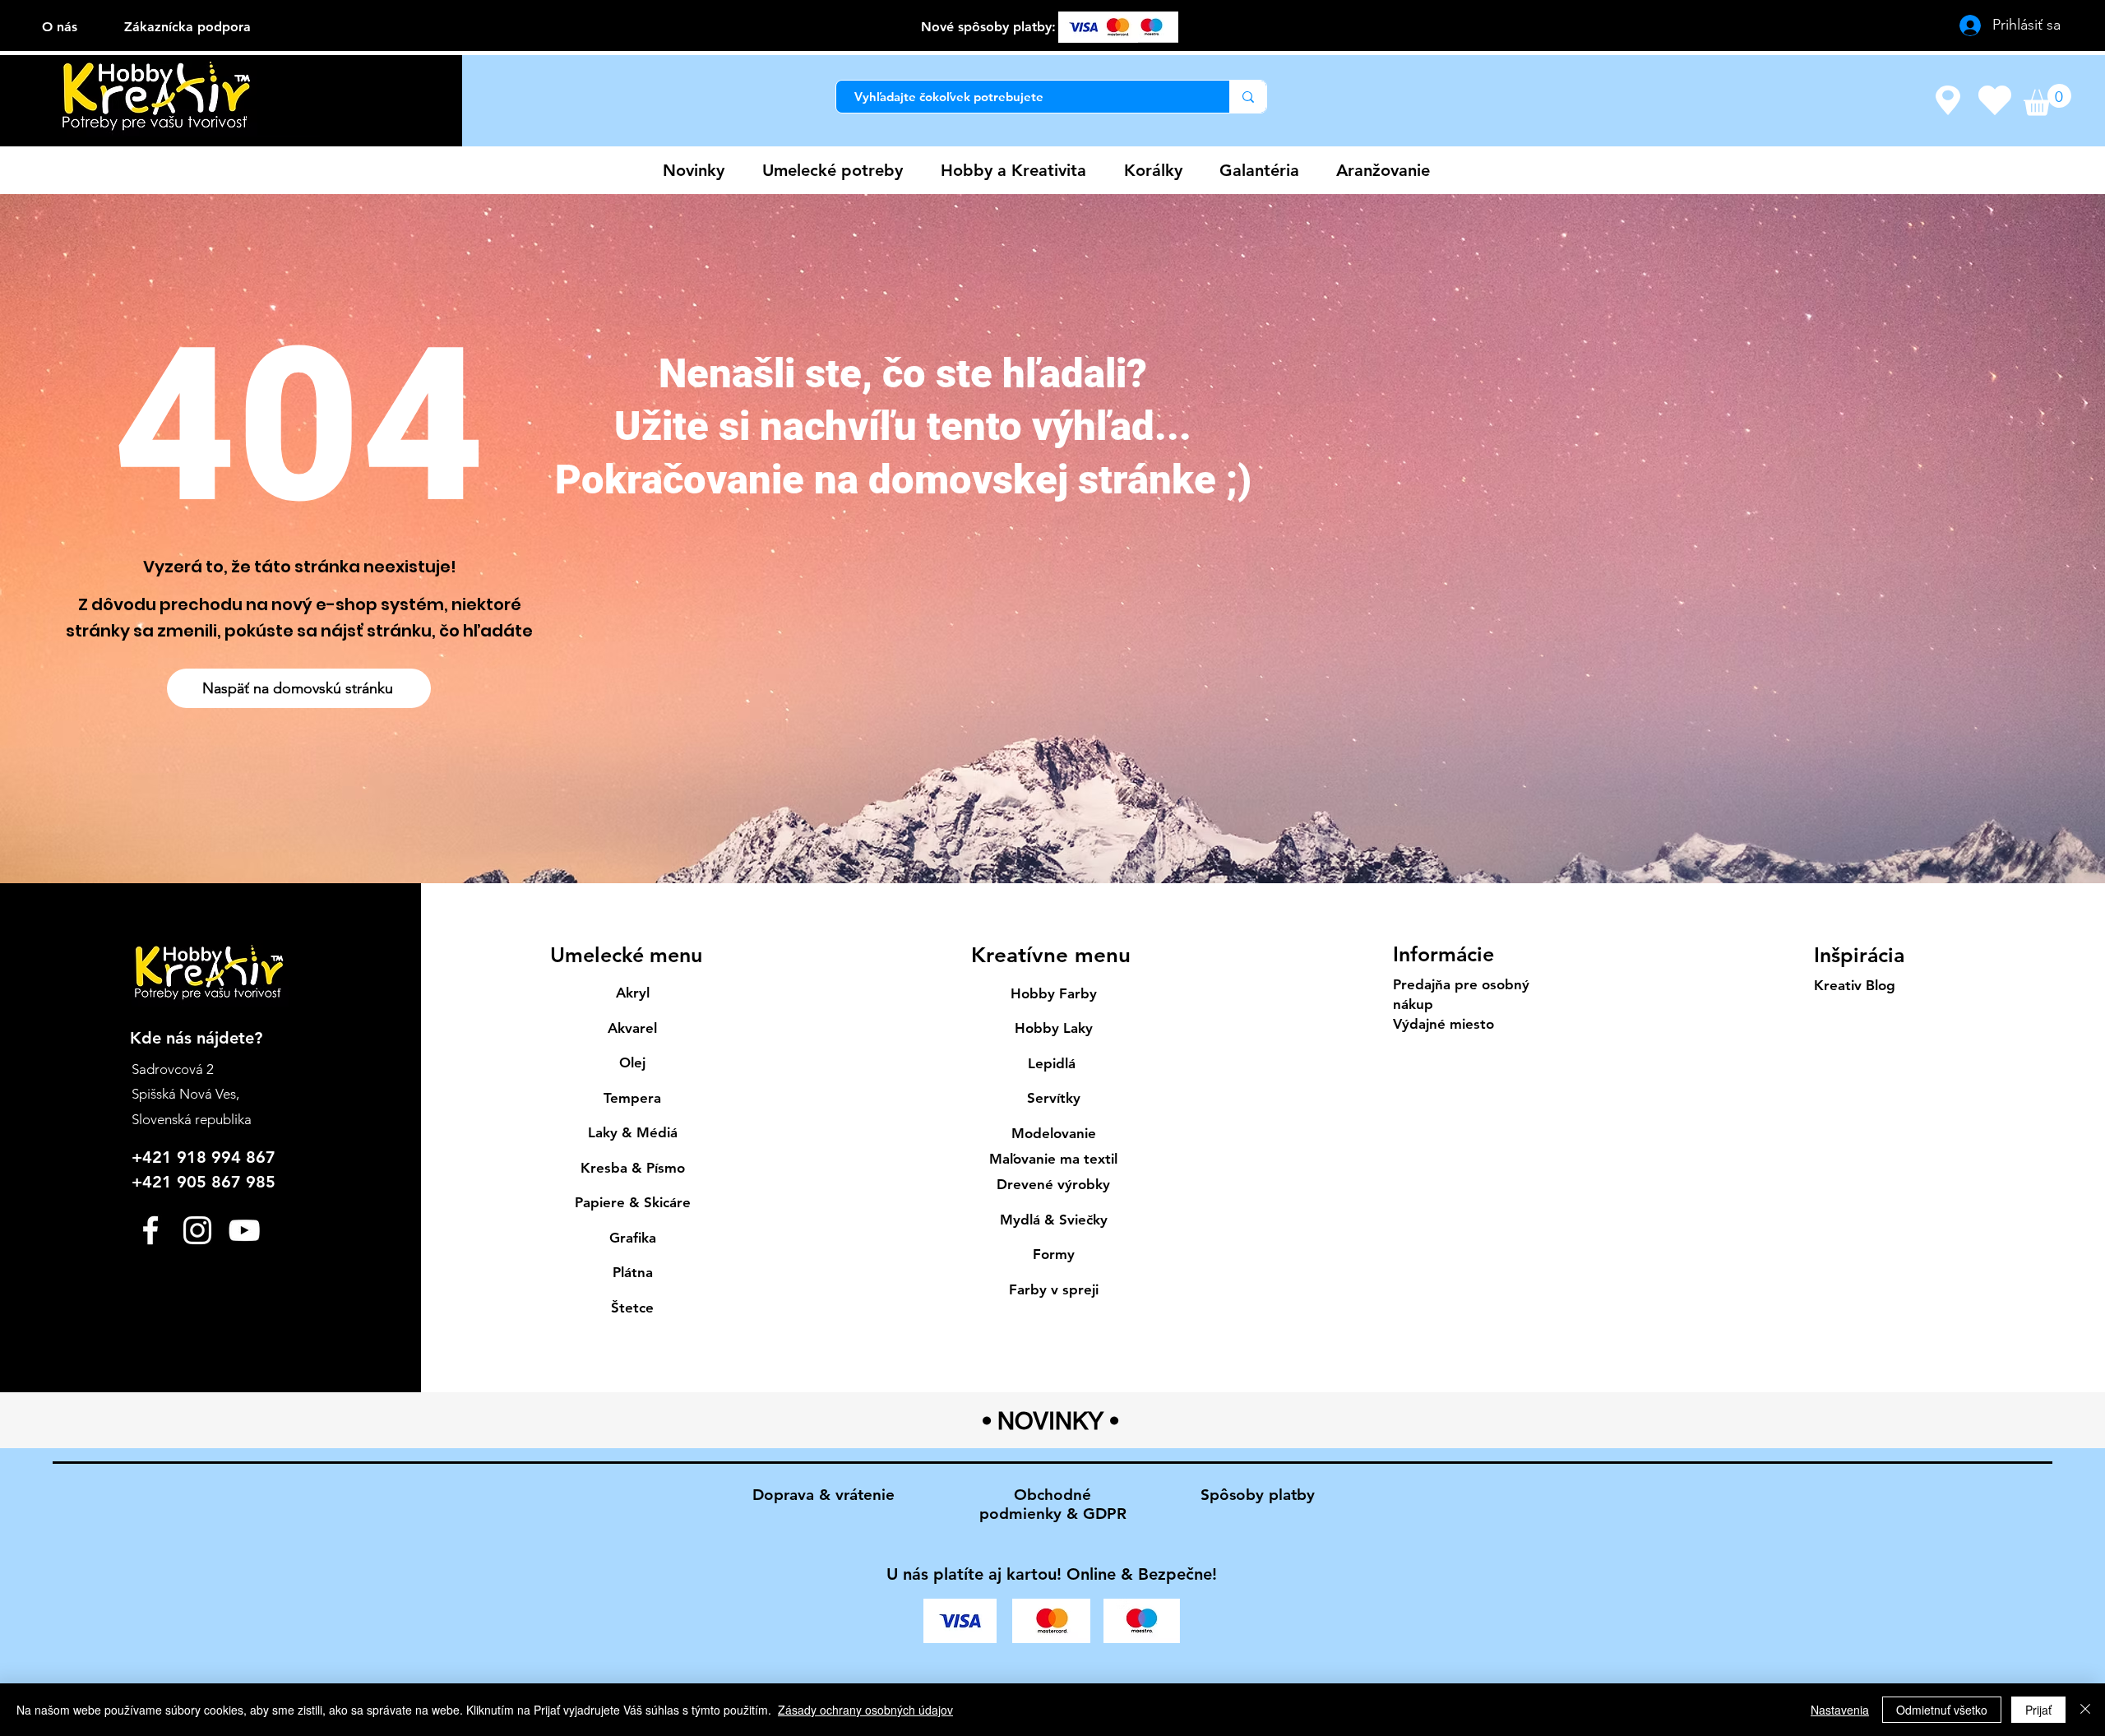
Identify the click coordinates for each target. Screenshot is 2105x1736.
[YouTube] (244, 1230)
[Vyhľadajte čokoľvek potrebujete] (1248, 97)
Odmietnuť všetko (1942, 1710)
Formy (1054, 1254)
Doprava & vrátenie (823, 1495)
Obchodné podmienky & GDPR (1053, 1504)
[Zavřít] (2085, 1710)
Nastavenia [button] (1840, 1710)
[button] (2047, 100)
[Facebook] (150, 1230)
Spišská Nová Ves (184, 1094)
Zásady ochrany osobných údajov (865, 1710)
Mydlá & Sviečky (1054, 1220)
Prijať (2038, 1710)
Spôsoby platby (1258, 1495)
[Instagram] (197, 1230)
